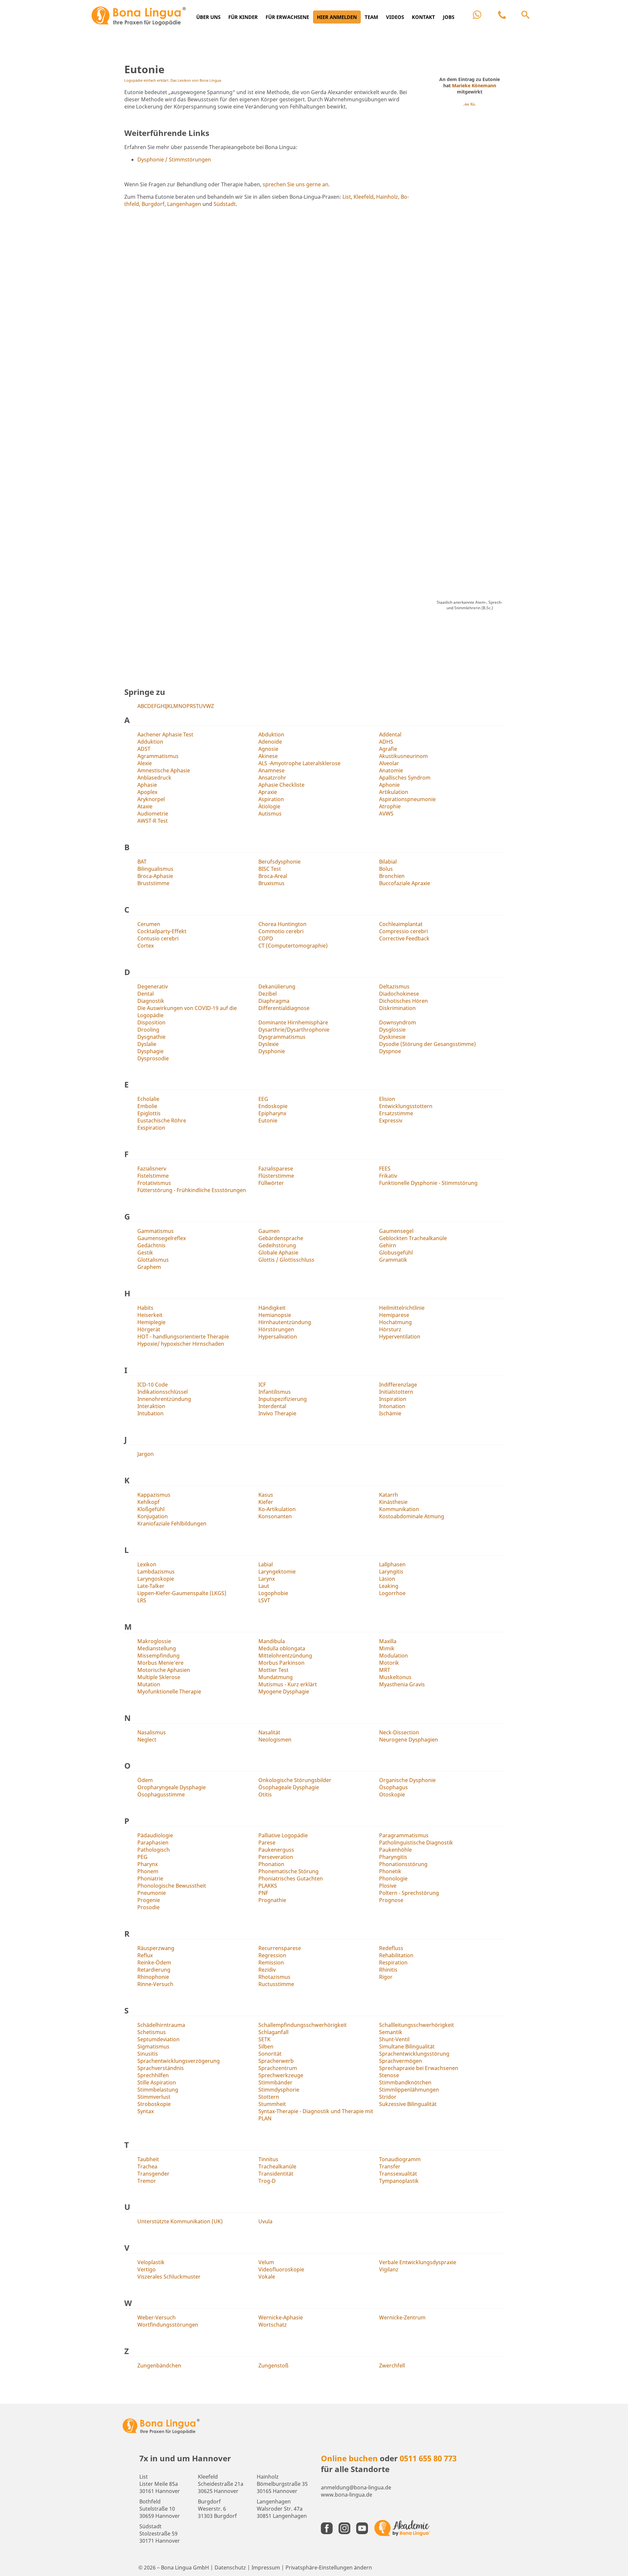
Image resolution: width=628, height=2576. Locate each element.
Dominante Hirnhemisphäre (293, 1022)
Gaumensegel (396, 1231)
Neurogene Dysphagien (409, 1740)
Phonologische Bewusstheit (172, 1886)
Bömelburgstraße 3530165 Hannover (282, 2484)
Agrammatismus (158, 756)
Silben (266, 2046)
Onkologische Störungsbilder (295, 1780)
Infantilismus (275, 1392)
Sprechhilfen (153, 2075)
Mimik (387, 1648)
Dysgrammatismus (282, 1037)
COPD (266, 938)
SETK (264, 2039)
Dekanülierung (277, 986)
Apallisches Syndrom (405, 778)
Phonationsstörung (403, 1864)
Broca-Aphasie (155, 876)
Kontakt (423, 17)
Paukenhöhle (395, 1850)
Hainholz (387, 197)
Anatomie (391, 770)
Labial (266, 1564)
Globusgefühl (396, 1253)
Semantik (391, 2032)
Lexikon (147, 1564)
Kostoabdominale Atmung (412, 1516)
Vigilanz (389, 2269)
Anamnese (271, 770)
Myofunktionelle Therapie (169, 1692)
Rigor (386, 1977)
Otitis (265, 1794)
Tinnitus (268, 2159)
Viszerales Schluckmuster (169, 2277)
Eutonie (268, 1120)
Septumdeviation (158, 2039)
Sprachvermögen (401, 2061)
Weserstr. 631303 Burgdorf (217, 2509)
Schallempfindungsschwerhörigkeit (303, 2025)
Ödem (145, 1780)
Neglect (147, 1740)
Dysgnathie (151, 1037)
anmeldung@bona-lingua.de (356, 2487)
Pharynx (148, 1864)
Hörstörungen (276, 1329)
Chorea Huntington (282, 924)
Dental (146, 994)
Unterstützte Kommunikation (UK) (180, 2221)
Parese (267, 1843)
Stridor (388, 2097)
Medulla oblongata (282, 1648)
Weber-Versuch (157, 2317)
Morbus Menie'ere (160, 1663)
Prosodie (148, 1907)
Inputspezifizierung (283, 1399)
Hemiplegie (151, 1322)
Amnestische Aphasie (164, 770)
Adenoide (270, 742)
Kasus (266, 1495)
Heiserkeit (150, 1315)
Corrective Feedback (404, 938)
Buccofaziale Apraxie (405, 883)
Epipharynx (272, 1113)
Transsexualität (398, 2174)
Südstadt (225, 204)
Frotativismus (154, 1183)
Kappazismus (154, 1495)
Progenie (149, 1900)
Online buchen (349, 2458)
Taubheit (148, 2159)
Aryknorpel (151, 799)
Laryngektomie (277, 1572)
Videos (395, 17)
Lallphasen (392, 1564)
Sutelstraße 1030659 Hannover (160, 2509)
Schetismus (152, 2032)
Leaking (389, 1586)
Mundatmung (276, 1677)
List (347, 197)
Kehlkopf (148, 1502)
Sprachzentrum (278, 2068)
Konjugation (153, 1516)
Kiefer (266, 1502)
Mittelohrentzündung (285, 1656)
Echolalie (148, 1099)
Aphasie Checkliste (281, 785)
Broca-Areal (273, 876)
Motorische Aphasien (164, 1670)
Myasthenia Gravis (402, 1684)
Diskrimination (397, 1008)
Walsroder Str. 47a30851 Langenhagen (282, 2509)
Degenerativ (153, 986)
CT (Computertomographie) (293, 946)
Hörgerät (149, 1329)
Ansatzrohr (272, 778)
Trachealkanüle (277, 2166)
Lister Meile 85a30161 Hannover (160, 2484)
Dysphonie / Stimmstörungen (174, 160)
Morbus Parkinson (281, 1663)
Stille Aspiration (157, 2082)
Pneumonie (152, 1893)
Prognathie (272, 1900)
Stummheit (272, 2104)
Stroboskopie (154, 2104)
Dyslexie (269, 1044)
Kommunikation (399, 1509)
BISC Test (270, 869)
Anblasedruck (154, 778)
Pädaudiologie (155, 1835)
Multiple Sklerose (159, 1677)
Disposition (151, 1022)
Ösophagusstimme (161, 1794)
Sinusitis (148, 2054)
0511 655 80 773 (428, 2458)
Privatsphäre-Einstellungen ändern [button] (329, 2568)
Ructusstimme (276, 1984)
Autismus (270, 814)
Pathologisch (154, 1850)
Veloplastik (151, 2262)
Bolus (386, 869)
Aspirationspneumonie (407, 799)
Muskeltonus (395, 1677)
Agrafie (388, 749)
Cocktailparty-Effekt (162, 931)
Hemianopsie (275, 1315)
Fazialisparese (276, 1169)
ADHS (386, 742)
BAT (142, 862)
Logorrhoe (392, 1593)
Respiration (393, 1962)
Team (371, 17)
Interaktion (151, 1406)
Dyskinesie (392, 1037)
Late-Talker (151, 1586)
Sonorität (270, 2054)
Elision (387, 1099)
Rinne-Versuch (155, 1984)
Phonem (148, 1871)
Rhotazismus (274, 1977)
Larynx (267, 1579)
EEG (263, 1099)
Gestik (145, 1253)
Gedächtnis (151, 1245)
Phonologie (393, 1878)
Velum (266, 2262)
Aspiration (271, 799)
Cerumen (149, 924)
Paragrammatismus (404, 1835)
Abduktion (271, 734)
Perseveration (276, 1857)
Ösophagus (393, 1787)
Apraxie (268, 792)
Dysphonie (272, 1051)
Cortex (146, 946)
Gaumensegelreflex (162, 1238)
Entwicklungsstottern (406, 1106)
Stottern (269, 2097)
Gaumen (269, 1231)
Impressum (266, 2568)
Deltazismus (394, 986)
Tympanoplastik (399, 2181)
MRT (385, 1670)
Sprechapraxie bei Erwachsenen (419, 2068)
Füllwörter (271, 1183)
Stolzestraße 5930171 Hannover (160, 2534)
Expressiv (391, 1120)
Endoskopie (273, 1106)
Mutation (149, 1684)
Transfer (390, 2166)
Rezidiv (267, 1970)
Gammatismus (156, 1231)
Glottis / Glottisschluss (286, 1260)
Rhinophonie (153, 1977)
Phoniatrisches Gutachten (291, 1878)
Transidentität (276, 2174)
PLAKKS (268, 1886)
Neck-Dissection (399, 1732)
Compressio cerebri (403, 931)
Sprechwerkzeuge (281, 2075)
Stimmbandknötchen (405, 2082)
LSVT (264, 1600)
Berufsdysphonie (279, 862)
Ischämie (390, 1413)
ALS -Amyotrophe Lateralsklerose (299, 763)
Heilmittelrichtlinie (402, 1308)
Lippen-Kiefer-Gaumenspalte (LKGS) (182, 1593)
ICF (262, 1385)
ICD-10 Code (153, 1385)
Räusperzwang (156, 1948)
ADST (144, 749)
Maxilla (388, 1641)
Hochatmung (395, 1322)
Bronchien (392, 876)
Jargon (146, 1454)
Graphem (149, 1267)
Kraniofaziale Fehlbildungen (172, 1524)
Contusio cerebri (158, 938)
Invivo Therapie (277, 1413)
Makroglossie (154, 1641)
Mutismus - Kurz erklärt (288, 1684)
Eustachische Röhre (162, 1120)
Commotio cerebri (281, 931)
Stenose (389, 2075)
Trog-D (267, 2181)
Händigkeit (272, 1308)
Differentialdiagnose (284, 1008)
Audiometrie (153, 814)
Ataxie (145, 806)
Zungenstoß (273, 2366)
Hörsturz (390, 1329)
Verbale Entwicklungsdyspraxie (418, 2262)
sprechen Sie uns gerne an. (296, 184)
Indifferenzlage (398, 1385)
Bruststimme (153, 883)
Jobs (449, 17)
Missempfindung (158, 1656)
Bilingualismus (155, 869)
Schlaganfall (273, 2032)
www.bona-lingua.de (347, 2495)
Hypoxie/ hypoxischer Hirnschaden (181, 1344)
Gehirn (388, 1245)
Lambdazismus (156, 1572)
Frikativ (388, 1176)
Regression (272, 1955)
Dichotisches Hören (403, 1001)
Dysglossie (392, 1030)
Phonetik (390, 1871)
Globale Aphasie (278, 1253)
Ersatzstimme (396, 1113)
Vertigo (147, 2269)
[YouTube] (364, 2528)
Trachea (147, 2166)
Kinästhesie (393, 1502)
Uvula (265, 2221)
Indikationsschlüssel (163, 1392)
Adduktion (150, 742)
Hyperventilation (400, 1337)
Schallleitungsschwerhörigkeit (417, 2025)
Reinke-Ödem (154, 1962)
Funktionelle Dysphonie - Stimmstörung (428, 1183)
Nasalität (269, 1732)
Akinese (268, 756)
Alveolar (389, 763)
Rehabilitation (396, 1955)
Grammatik (393, 1260)
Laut (264, 1586)
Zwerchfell (392, 2366)
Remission (271, 1962)
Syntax (146, 2111)
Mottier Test (273, 1670)
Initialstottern (396, 1392)
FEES (385, 1169)
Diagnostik (151, 1001)
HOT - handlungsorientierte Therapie (183, 1337)
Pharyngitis (393, 1857)
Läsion (387, 1579)
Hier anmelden (337, 17)
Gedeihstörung (277, 1245)
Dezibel (268, 994)
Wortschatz (273, 2325)
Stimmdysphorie (279, 2090)
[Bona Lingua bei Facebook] (328, 2528)
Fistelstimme (153, 1176)
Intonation (392, 1406)
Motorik (389, 1663)
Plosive (388, 1886)
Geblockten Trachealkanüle (413, 1238)
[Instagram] (346, 2528)
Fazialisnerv (152, 1169)
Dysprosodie (153, 1058)
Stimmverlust (154, 2097)
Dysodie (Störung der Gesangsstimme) (427, 1044)
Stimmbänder (275, 2082)
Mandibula (272, 1641)
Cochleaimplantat (401, 924)
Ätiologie (269, 806)
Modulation (393, 1656)
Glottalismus (153, 1260)
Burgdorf (153, 204)
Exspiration (151, 1128)
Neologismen (275, 1740)
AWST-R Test (153, 821)
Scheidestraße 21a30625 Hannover (221, 2484)
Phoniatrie (150, 1878)
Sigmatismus (153, 2046)
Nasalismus (152, 1732)
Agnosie (268, 749)
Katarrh (389, 1495)
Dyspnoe (390, 1051)
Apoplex (147, 792)
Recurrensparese (280, 1948)
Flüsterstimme (276, 1176)
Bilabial (388, 862)
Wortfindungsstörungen (168, 2325)
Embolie (147, 1106)
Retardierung (154, 1970)
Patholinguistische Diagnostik (416, 1843)
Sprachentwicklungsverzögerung (179, 2061)
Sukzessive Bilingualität (408, 2104)
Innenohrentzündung (164, 1399)
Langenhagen (184, 204)
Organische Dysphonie (407, 1780)
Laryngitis (391, 1572)
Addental (390, 734)
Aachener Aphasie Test (165, 734)
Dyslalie (147, 1044)
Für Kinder (243, 17)
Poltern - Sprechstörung (409, 1893)
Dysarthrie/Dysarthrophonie (294, 1030)
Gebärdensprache (281, 1238)
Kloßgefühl (151, 1509)
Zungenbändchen (159, 2366)
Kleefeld (364, 197)
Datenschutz (230, 2568)
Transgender (153, 2174)
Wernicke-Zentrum (402, 2317)
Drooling (148, 1030)
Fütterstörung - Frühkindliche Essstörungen (192, 1190)
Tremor (147, 2181)
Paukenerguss (276, 1850)
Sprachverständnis (161, 2068)
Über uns (208, 17)
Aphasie (147, 785)
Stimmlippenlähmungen (409, 2090)
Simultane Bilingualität (407, 2046)
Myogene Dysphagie (284, 1692)
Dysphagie (150, 1051)
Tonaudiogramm (400, 2159)
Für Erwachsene (287, 17)
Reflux (145, 1955)
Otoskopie (392, 1794)
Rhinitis (388, 1970)
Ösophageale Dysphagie (289, 1787)
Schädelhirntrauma (161, 2025)
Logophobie (273, 1593)
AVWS (386, 814)
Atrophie (390, 806)
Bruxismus (271, 883)
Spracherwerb (276, 2061)
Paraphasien (153, 1843)
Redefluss (391, 1948)
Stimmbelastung (158, 2090)
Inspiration (393, 1399)
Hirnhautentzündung (285, 1322)
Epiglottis (149, 1113)
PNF (263, 1893)
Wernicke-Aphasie (281, 2317)
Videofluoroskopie (281, 2269)
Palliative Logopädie (283, 1835)
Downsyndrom (398, 1022)
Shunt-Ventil (394, 2039)
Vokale (267, 2277)
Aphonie (389, 785)
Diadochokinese (399, 994)
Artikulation (394, 792)
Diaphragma (274, 1001)
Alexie (145, 763)
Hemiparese (394, 1315)
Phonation (271, 1864)
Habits (145, 1308)
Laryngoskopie (156, 1579)
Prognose (391, 1900)
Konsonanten (275, 1516)
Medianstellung (157, 1648)
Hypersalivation (278, 1337)
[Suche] (526, 17)
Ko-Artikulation (277, 1509)
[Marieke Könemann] (470, 346)
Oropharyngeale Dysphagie (172, 1787)
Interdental (272, 1406)
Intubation (150, 1413)
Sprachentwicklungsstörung (414, 2054)
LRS (142, 1600)
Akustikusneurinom (403, 756)
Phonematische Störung (288, 1871)
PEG (142, 1857)
